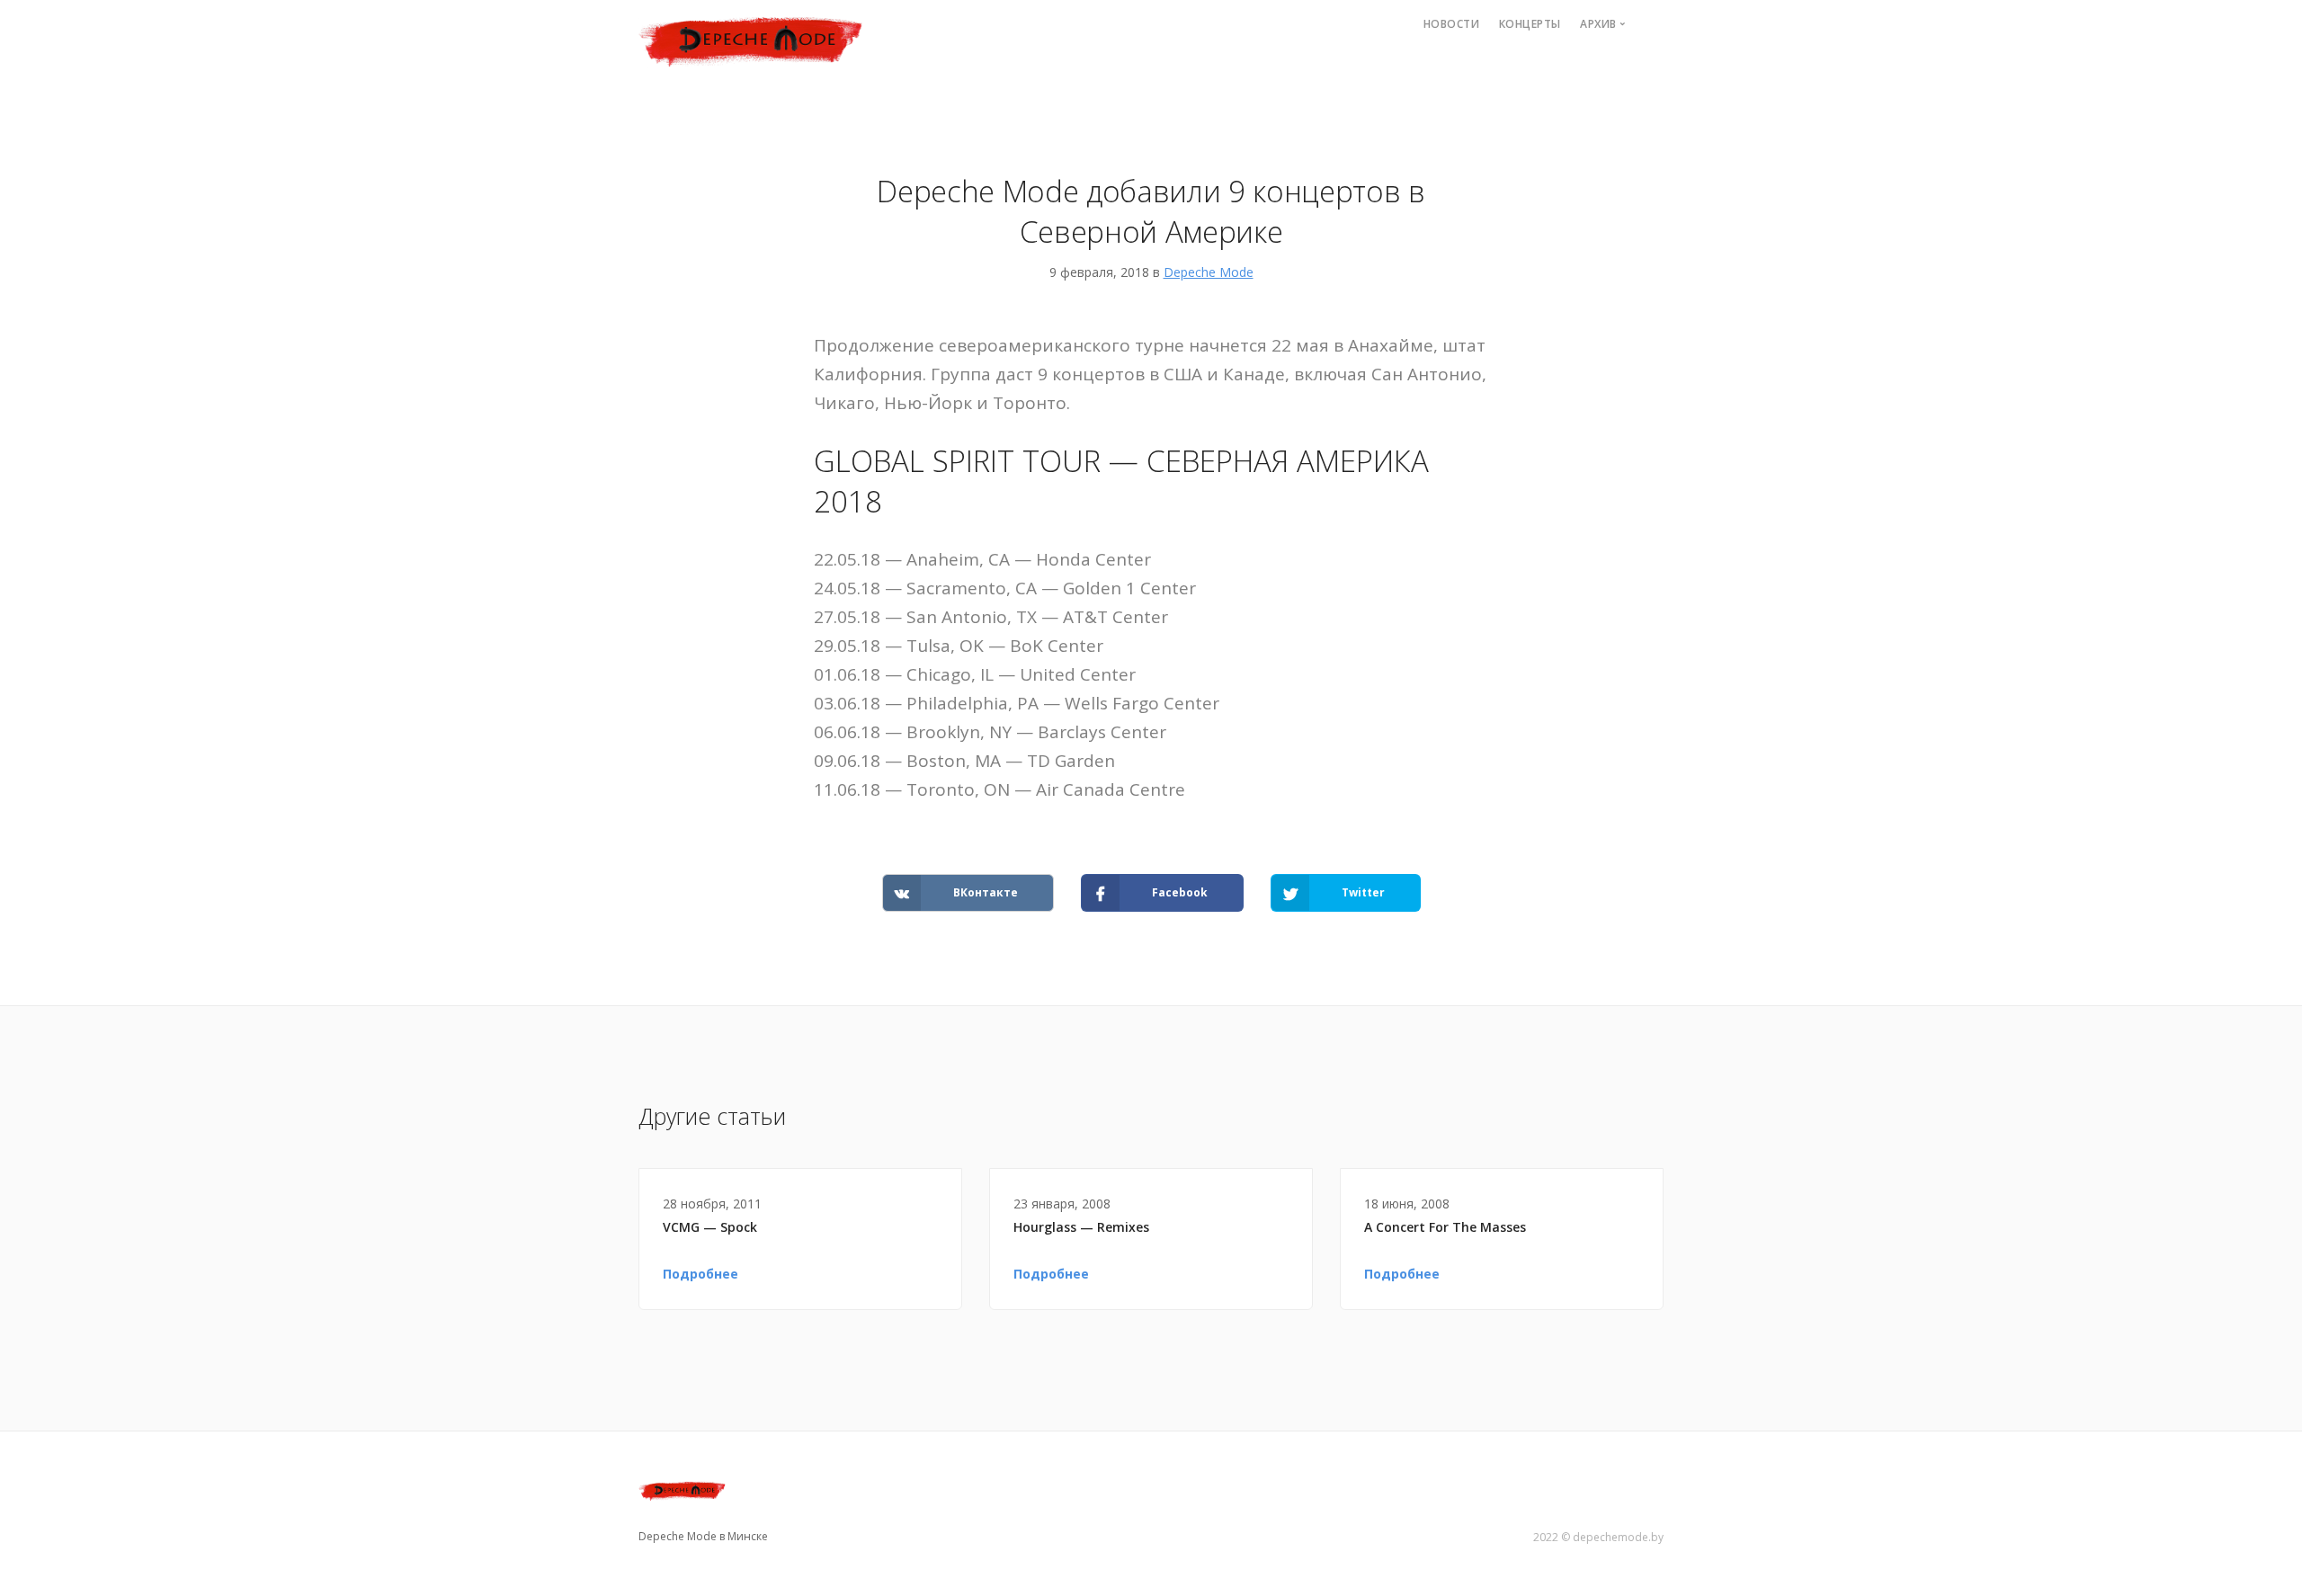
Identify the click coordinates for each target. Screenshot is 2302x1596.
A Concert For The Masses (1445, 1227)
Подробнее (700, 1274)
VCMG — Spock (710, 1227)
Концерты (1530, 24)
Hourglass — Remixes (1081, 1227)
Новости (1452, 24)
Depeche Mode (1209, 272)
